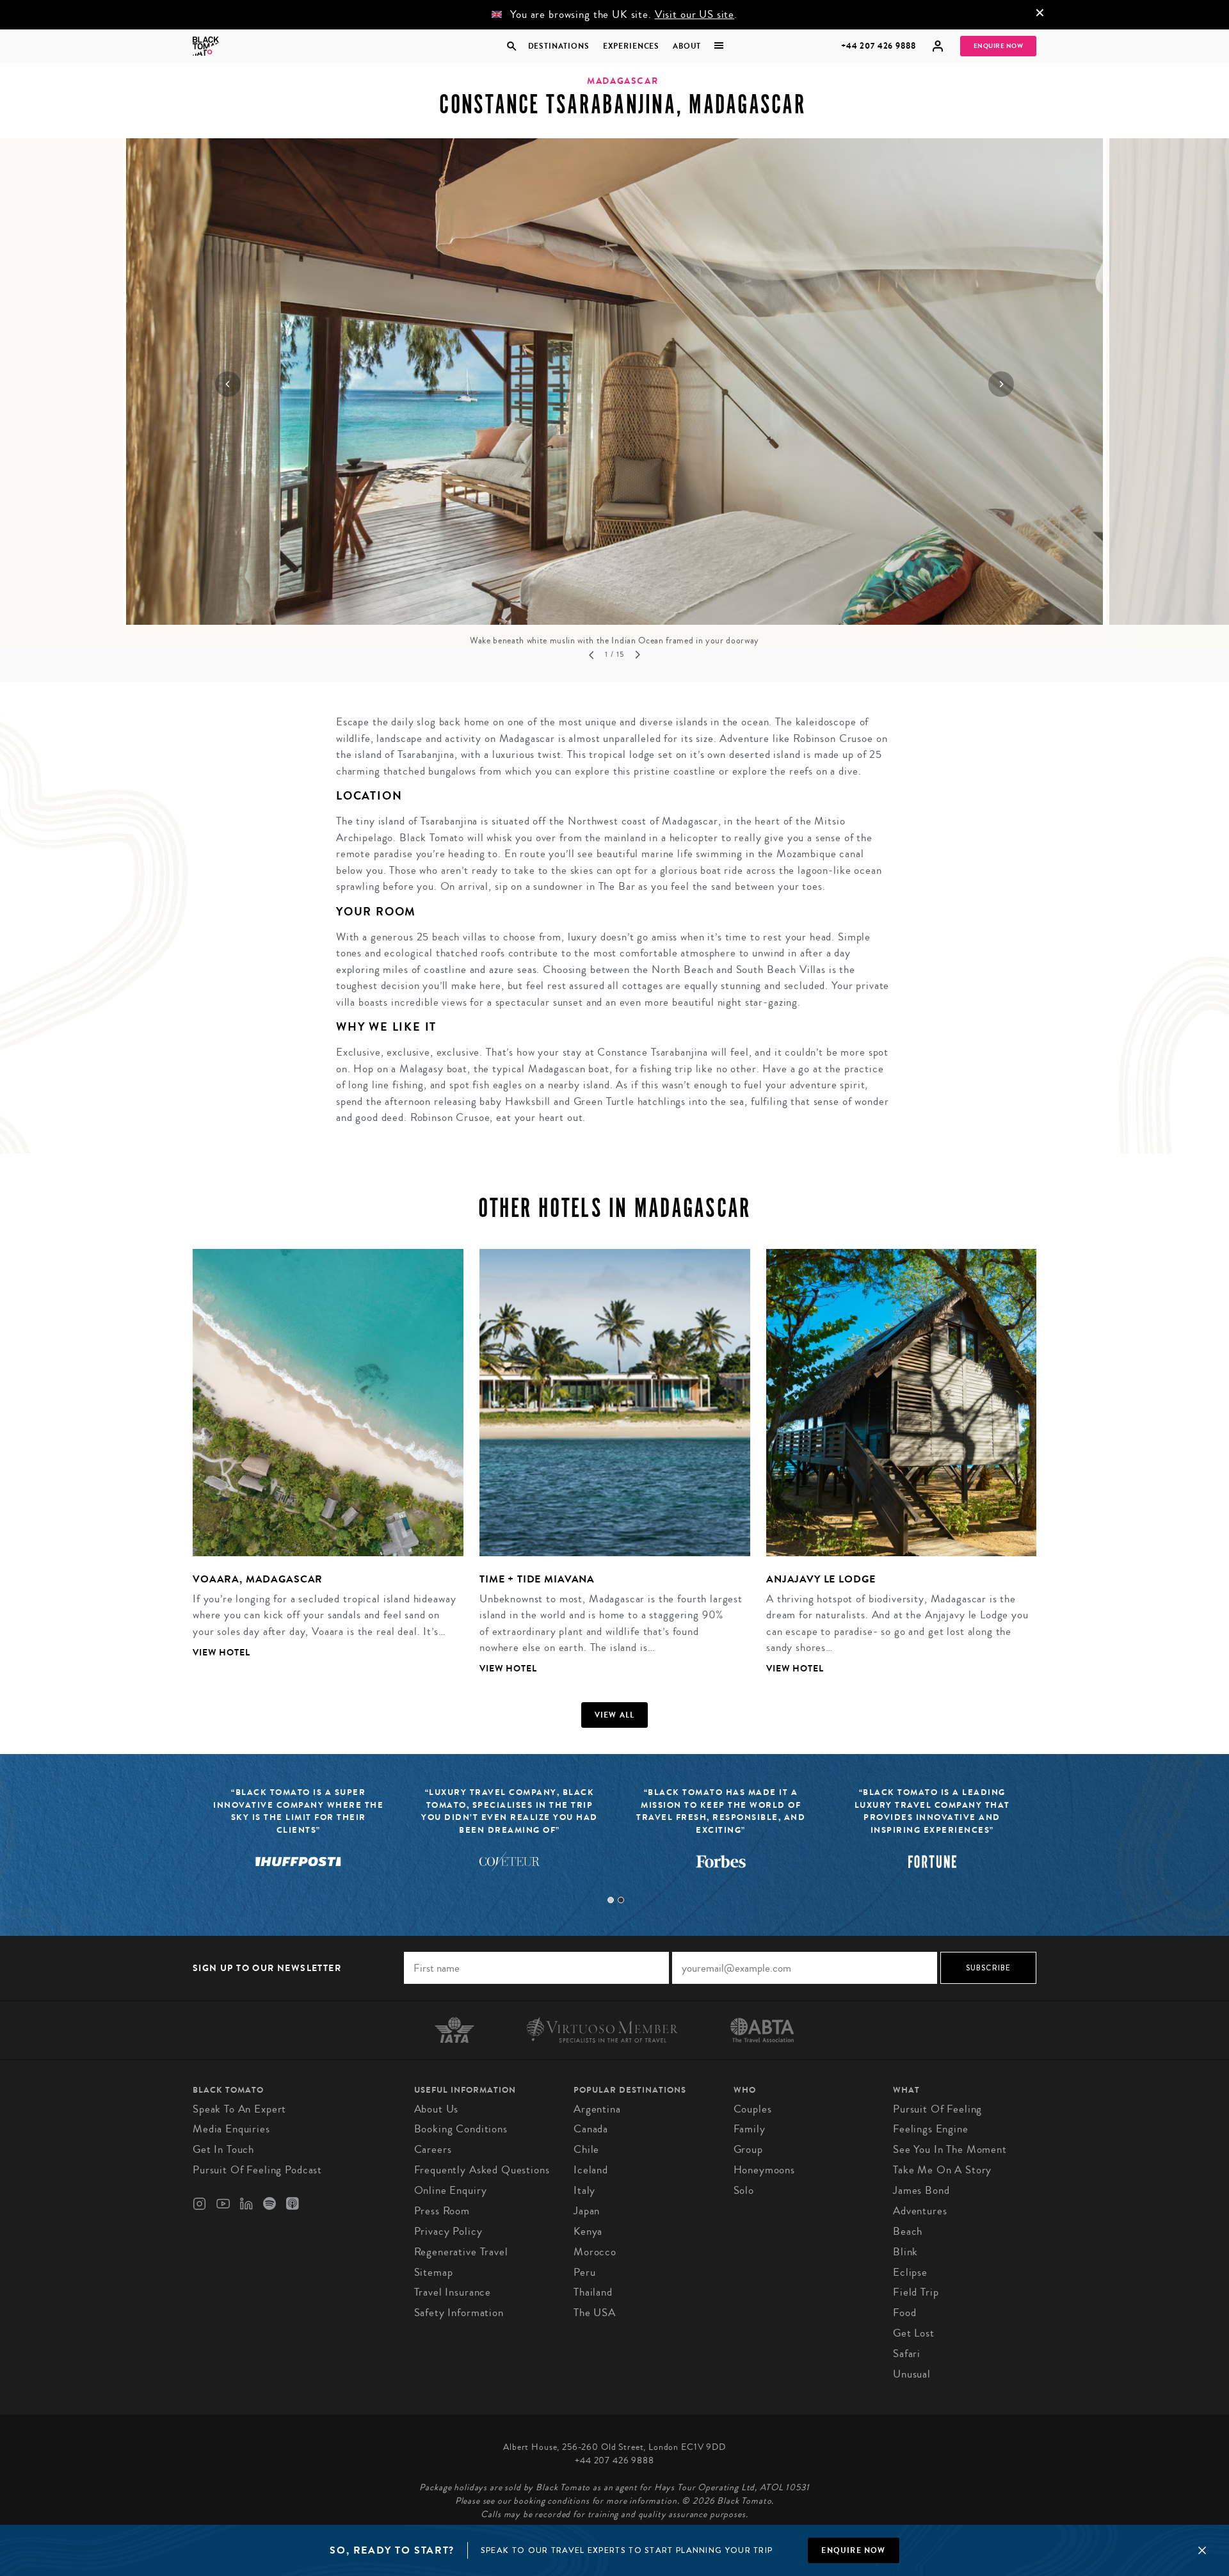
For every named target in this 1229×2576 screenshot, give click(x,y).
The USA (595, 2313)
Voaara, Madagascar (258, 1579)
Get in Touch (223, 2149)
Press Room (442, 2211)
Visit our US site (695, 14)
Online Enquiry (451, 2190)
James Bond (921, 2190)
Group (748, 2149)
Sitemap (434, 2272)
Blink (905, 2252)
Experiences (631, 46)
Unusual (912, 2374)
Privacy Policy (448, 2231)
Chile (586, 2149)
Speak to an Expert (239, 2109)
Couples (753, 2109)
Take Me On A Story (942, 2170)
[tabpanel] (320, 1464)
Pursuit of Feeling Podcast (257, 2170)
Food (904, 2313)
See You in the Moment (950, 2149)
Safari (907, 2354)
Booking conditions (461, 2129)
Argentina (597, 2109)
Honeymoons (765, 2170)
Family (750, 2129)
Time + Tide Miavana (537, 1579)
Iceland (591, 2170)
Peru (584, 2272)
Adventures (920, 2211)
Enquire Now (999, 46)
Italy (584, 2190)
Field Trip (916, 2292)
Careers (433, 2149)
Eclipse (910, 2272)
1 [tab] (611, 1900)
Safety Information (459, 2313)
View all (615, 1715)
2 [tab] (621, 1900)
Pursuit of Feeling (937, 2109)
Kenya (588, 2231)
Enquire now (853, 2550)
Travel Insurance (453, 2292)
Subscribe (989, 1968)
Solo (744, 2190)
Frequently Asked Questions (482, 2170)
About (687, 46)
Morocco (595, 2252)
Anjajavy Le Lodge (821, 1579)
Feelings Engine (931, 2129)
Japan (587, 2211)
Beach (908, 2231)
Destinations (558, 46)
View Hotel (221, 1653)
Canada (591, 2129)
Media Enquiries (231, 2129)
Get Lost (914, 2333)
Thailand (593, 2292)
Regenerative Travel (461, 2252)
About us (437, 2109)
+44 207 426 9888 (879, 46)
